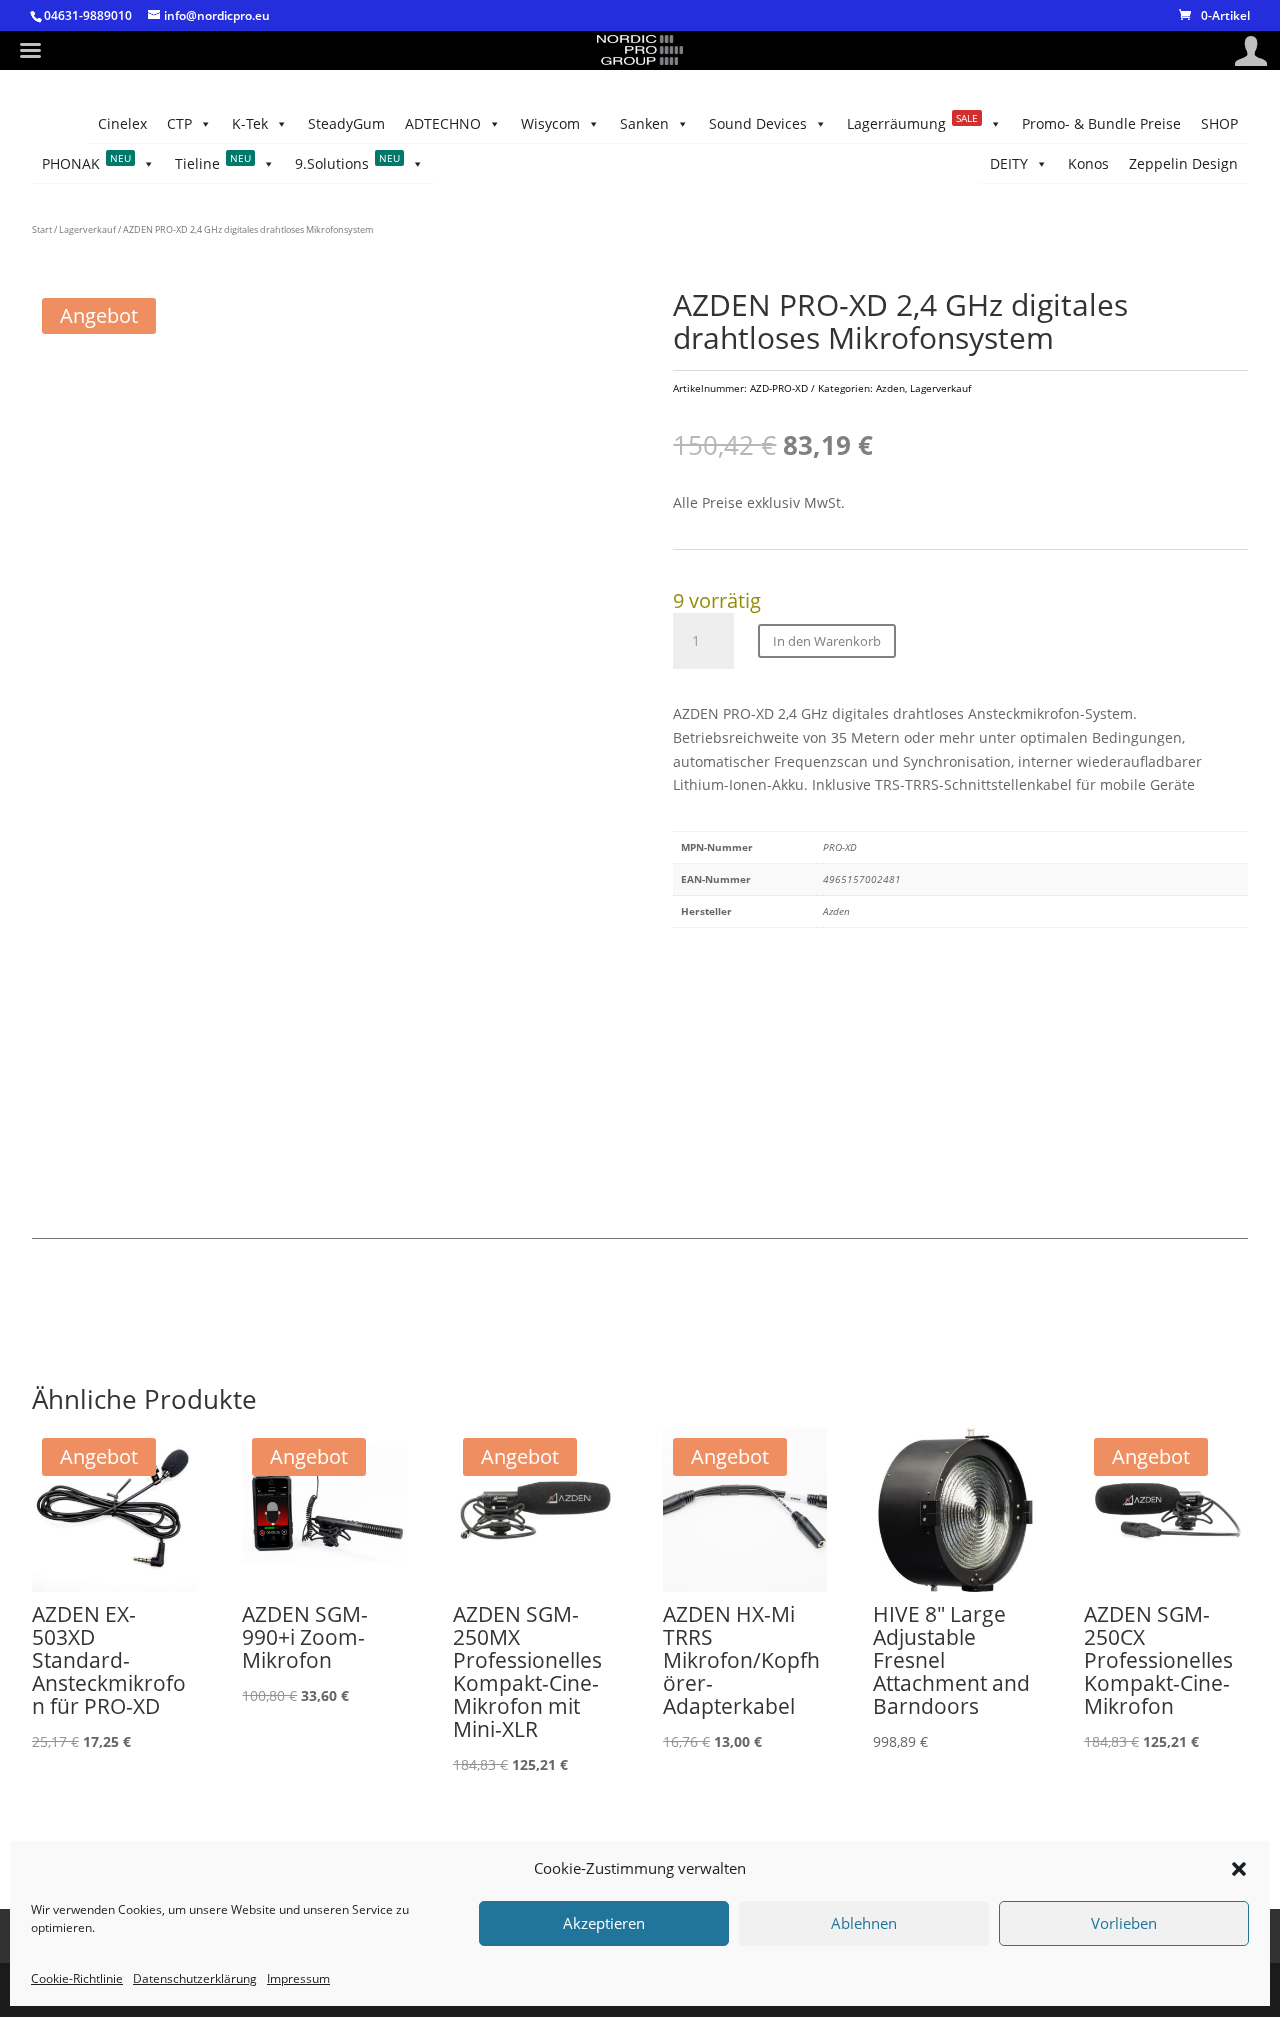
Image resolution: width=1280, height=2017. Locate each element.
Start (42, 229)
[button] (1239, 1869)
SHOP (1219, 123)
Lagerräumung (912, 122)
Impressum (298, 1978)
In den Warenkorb (827, 641)
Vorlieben (1124, 1924)
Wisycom (550, 123)
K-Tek (250, 123)
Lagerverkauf (87, 229)
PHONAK (86, 162)
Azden (890, 388)
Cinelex (122, 123)
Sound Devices (758, 123)
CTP (179, 123)
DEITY (1009, 163)
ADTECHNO (443, 123)
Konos (1088, 163)
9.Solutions (347, 162)
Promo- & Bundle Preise (1101, 123)
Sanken (644, 123)
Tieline (213, 162)
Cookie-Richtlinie (77, 1978)
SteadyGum (346, 123)
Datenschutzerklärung (195, 1978)
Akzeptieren (604, 1924)
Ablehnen (864, 1924)
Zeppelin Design (1183, 163)
